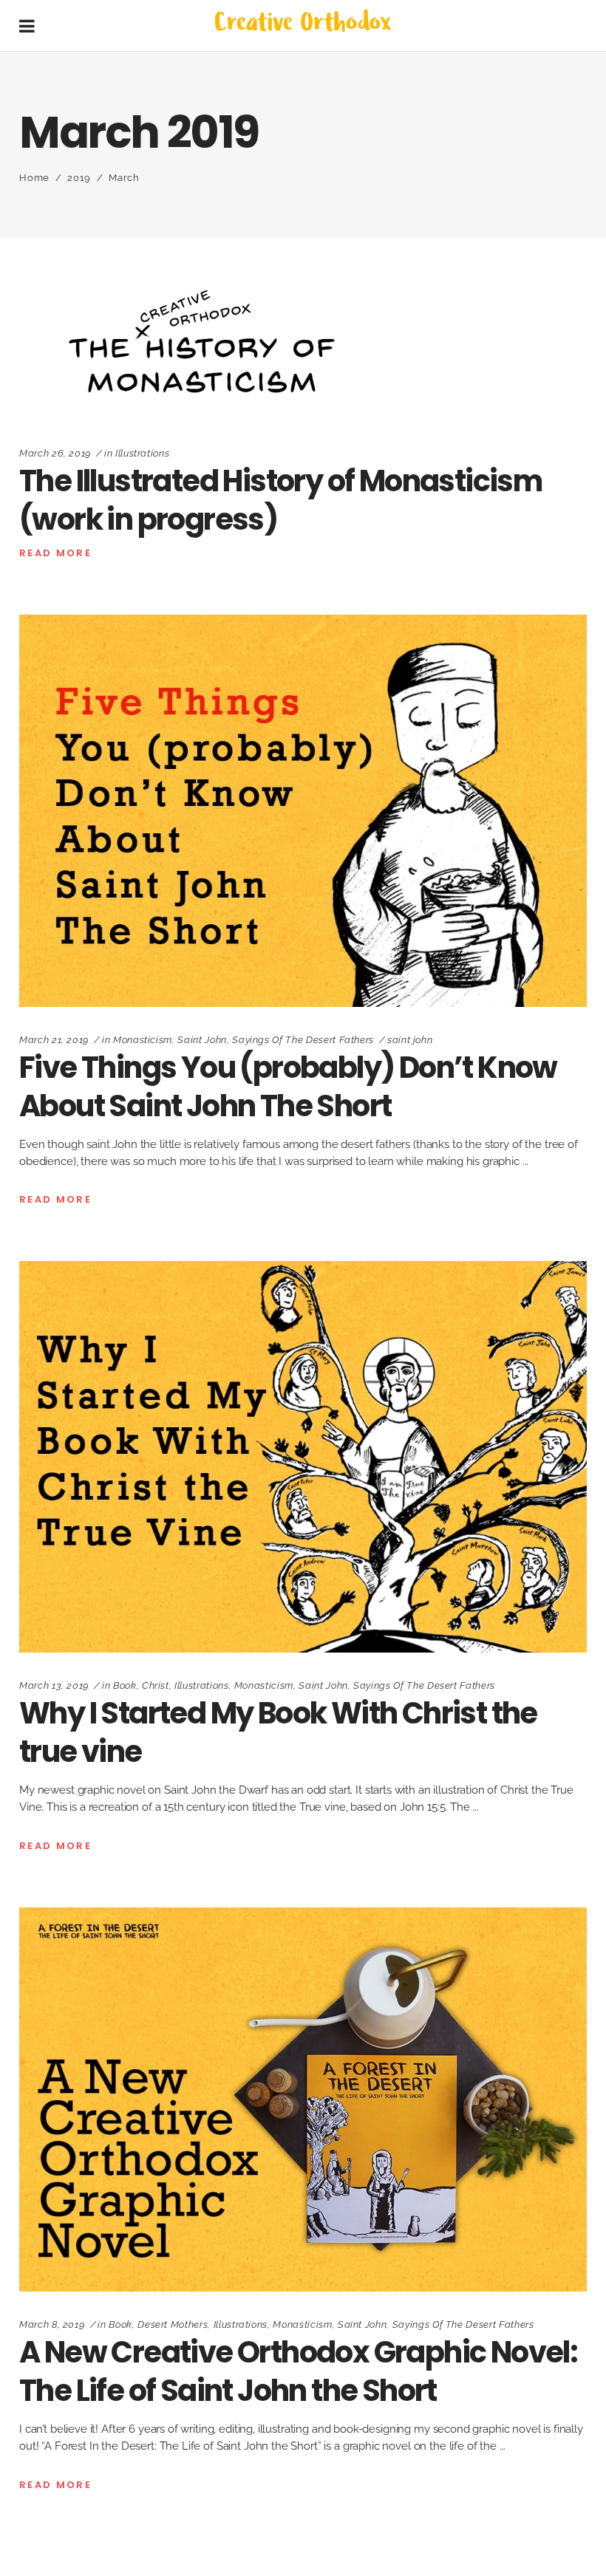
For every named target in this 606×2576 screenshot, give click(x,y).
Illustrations (142, 453)
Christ (156, 1685)
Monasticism (143, 1040)
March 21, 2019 (54, 1040)
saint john (410, 1040)
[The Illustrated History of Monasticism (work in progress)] (204, 344)
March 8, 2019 (52, 2324)
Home (34, 178)
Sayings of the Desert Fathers (303, 1040)
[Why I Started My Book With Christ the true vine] (303, 1457)
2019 (79, 178)
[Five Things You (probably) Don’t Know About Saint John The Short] (303, 810)
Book (125, 1685)
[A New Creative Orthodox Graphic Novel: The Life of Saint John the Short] (303, 2100)
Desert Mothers (173, 2324)
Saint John (202, 1040)
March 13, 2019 (54, 1685)
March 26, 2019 (55, 453)
